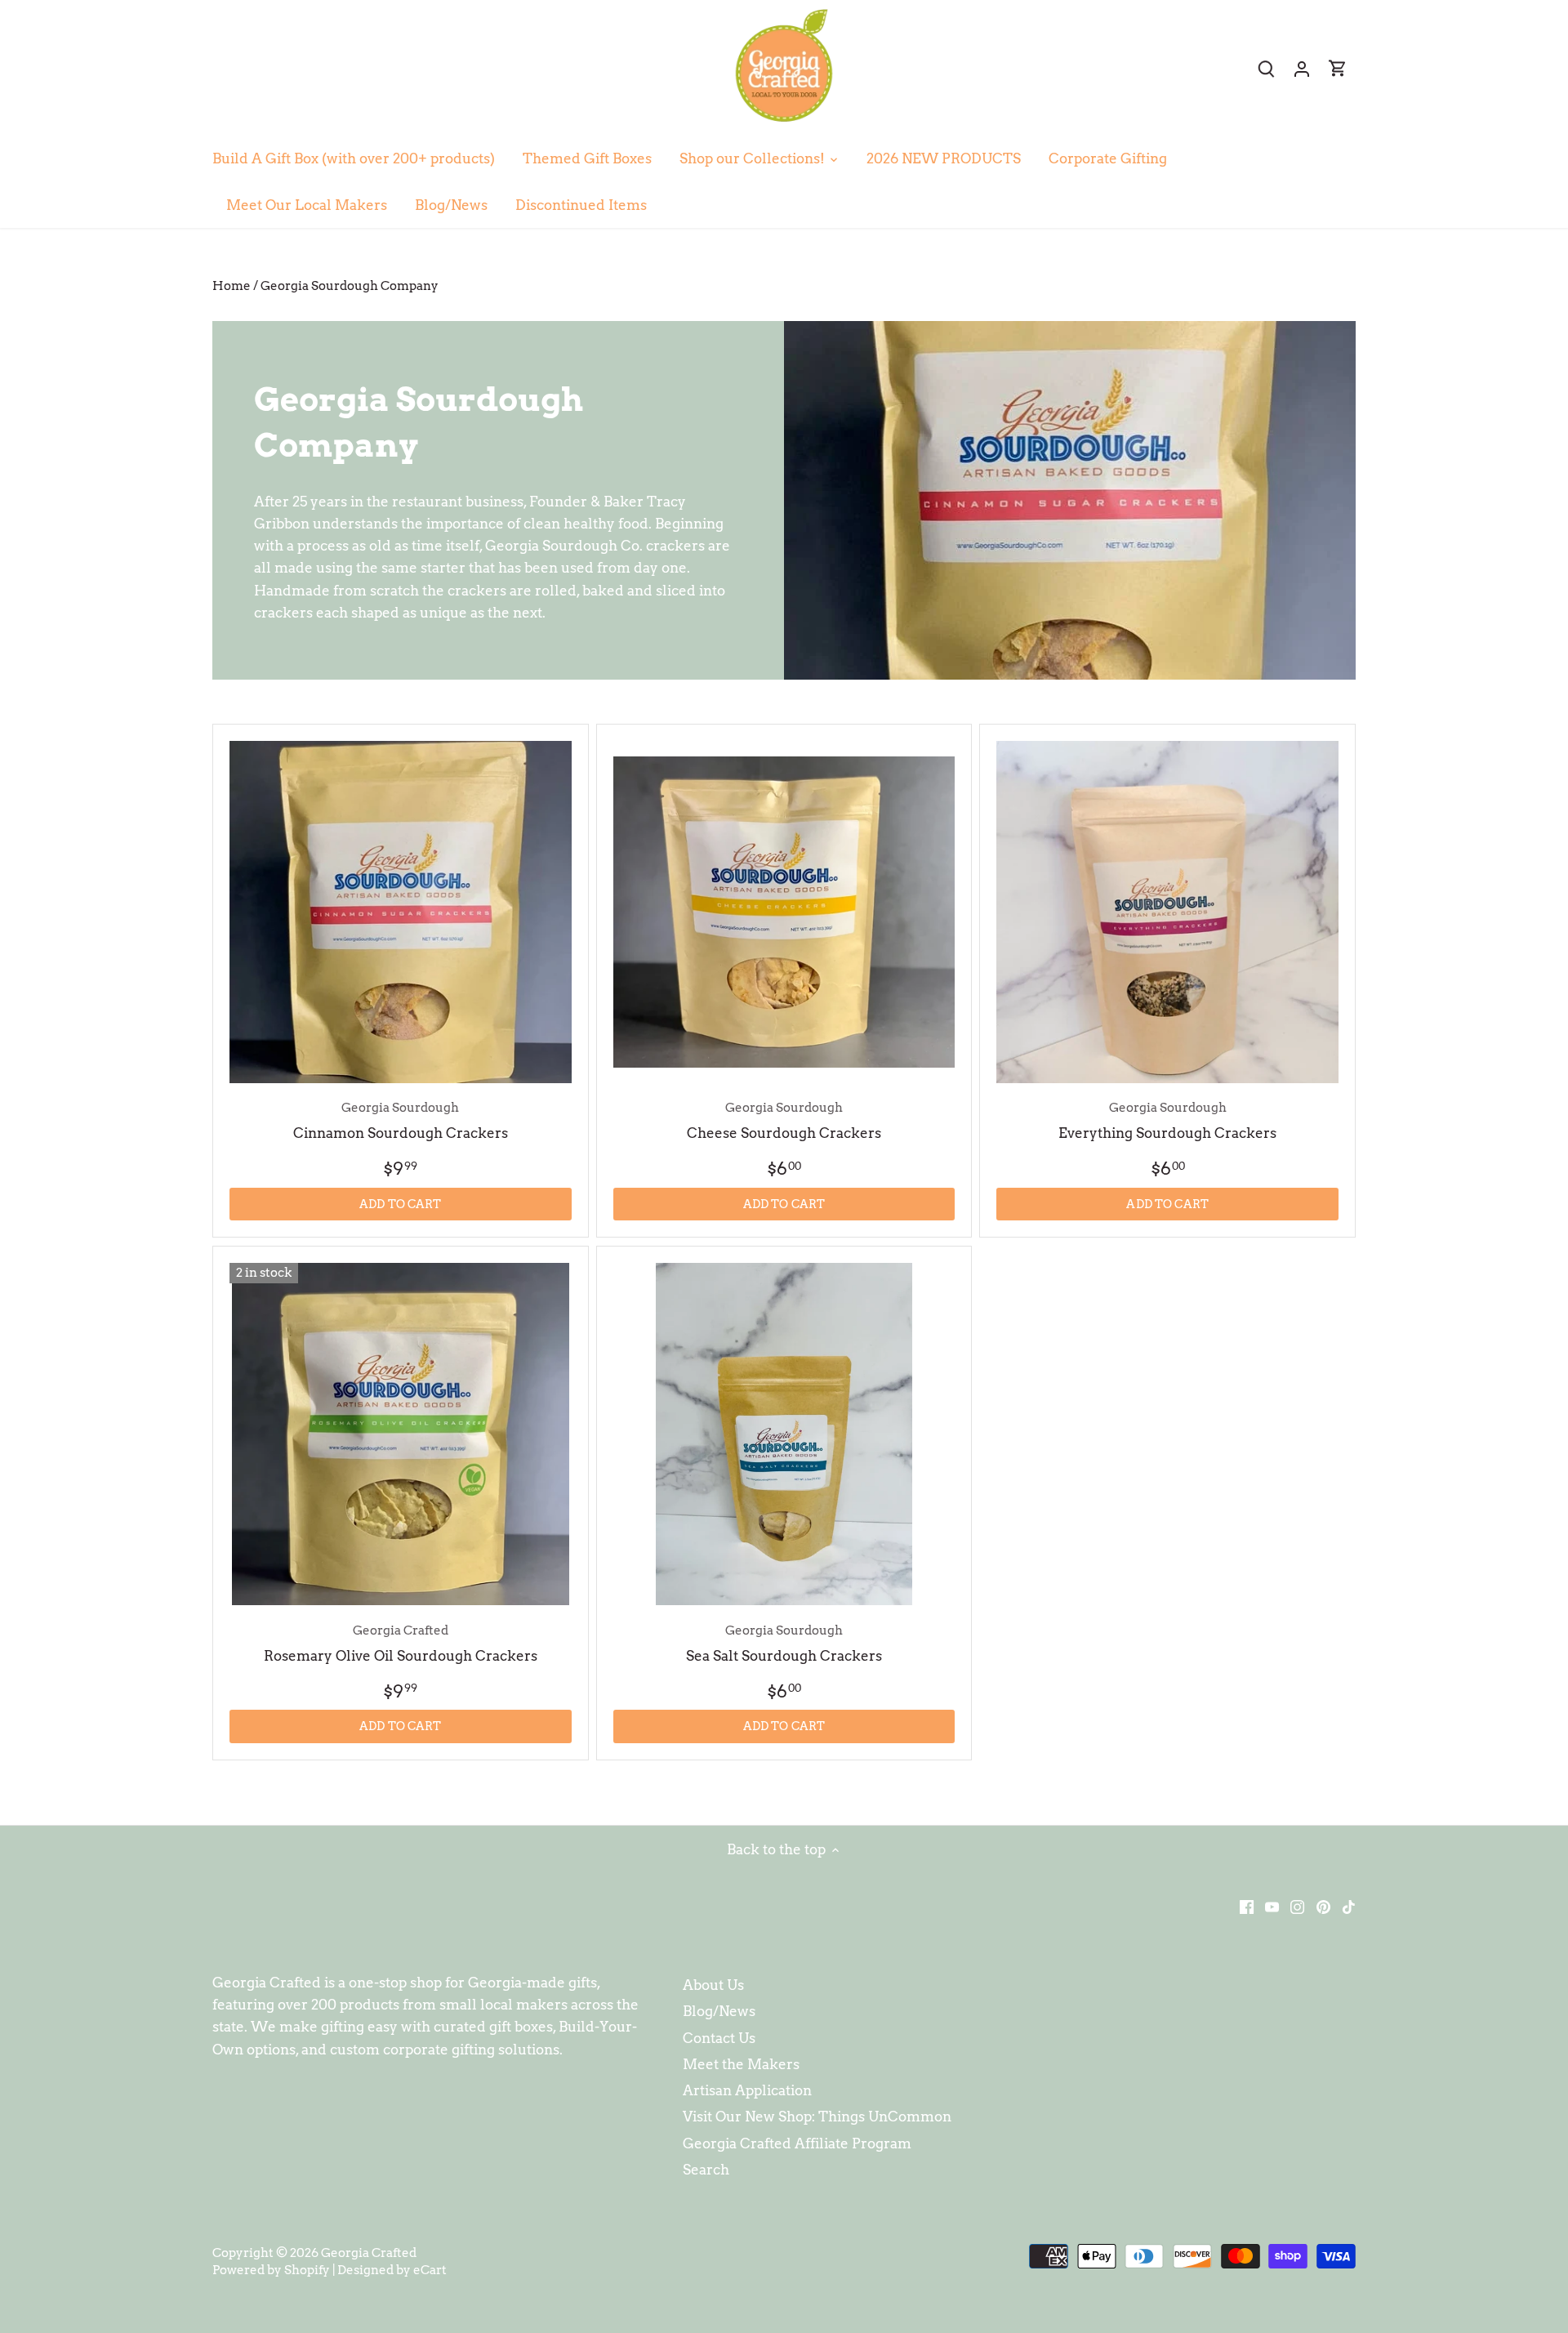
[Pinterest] (1323, 1907)
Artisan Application (747, 2090)
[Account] (1302, 68)
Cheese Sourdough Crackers (784, 1120)
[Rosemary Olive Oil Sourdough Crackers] (401, 1434)
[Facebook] (1247, 1907)
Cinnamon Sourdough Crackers (401, 1120)
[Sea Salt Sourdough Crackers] (784, 1434)
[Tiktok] (1349, 1907)
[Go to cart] (1338, 68)
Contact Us (719, 2038)
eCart (430, 2270)
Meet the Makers (741, 2064)
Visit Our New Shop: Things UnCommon (817, 2117)
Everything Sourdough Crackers (1167, 1120)
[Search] (1266, 68)
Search (706, 2170)
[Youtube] (1272, 1907)
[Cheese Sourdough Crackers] (784, 912)
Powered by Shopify (271, 2270)
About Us (713, 1985)
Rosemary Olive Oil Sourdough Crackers (401, 1643)
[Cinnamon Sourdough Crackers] (401, 912)
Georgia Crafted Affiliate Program (797, 2143)
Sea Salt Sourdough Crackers (784, 1643)
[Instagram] (1297, 1907)
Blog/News (719, 2011)
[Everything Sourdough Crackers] (1167, 912)
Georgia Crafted (369, 2253)
